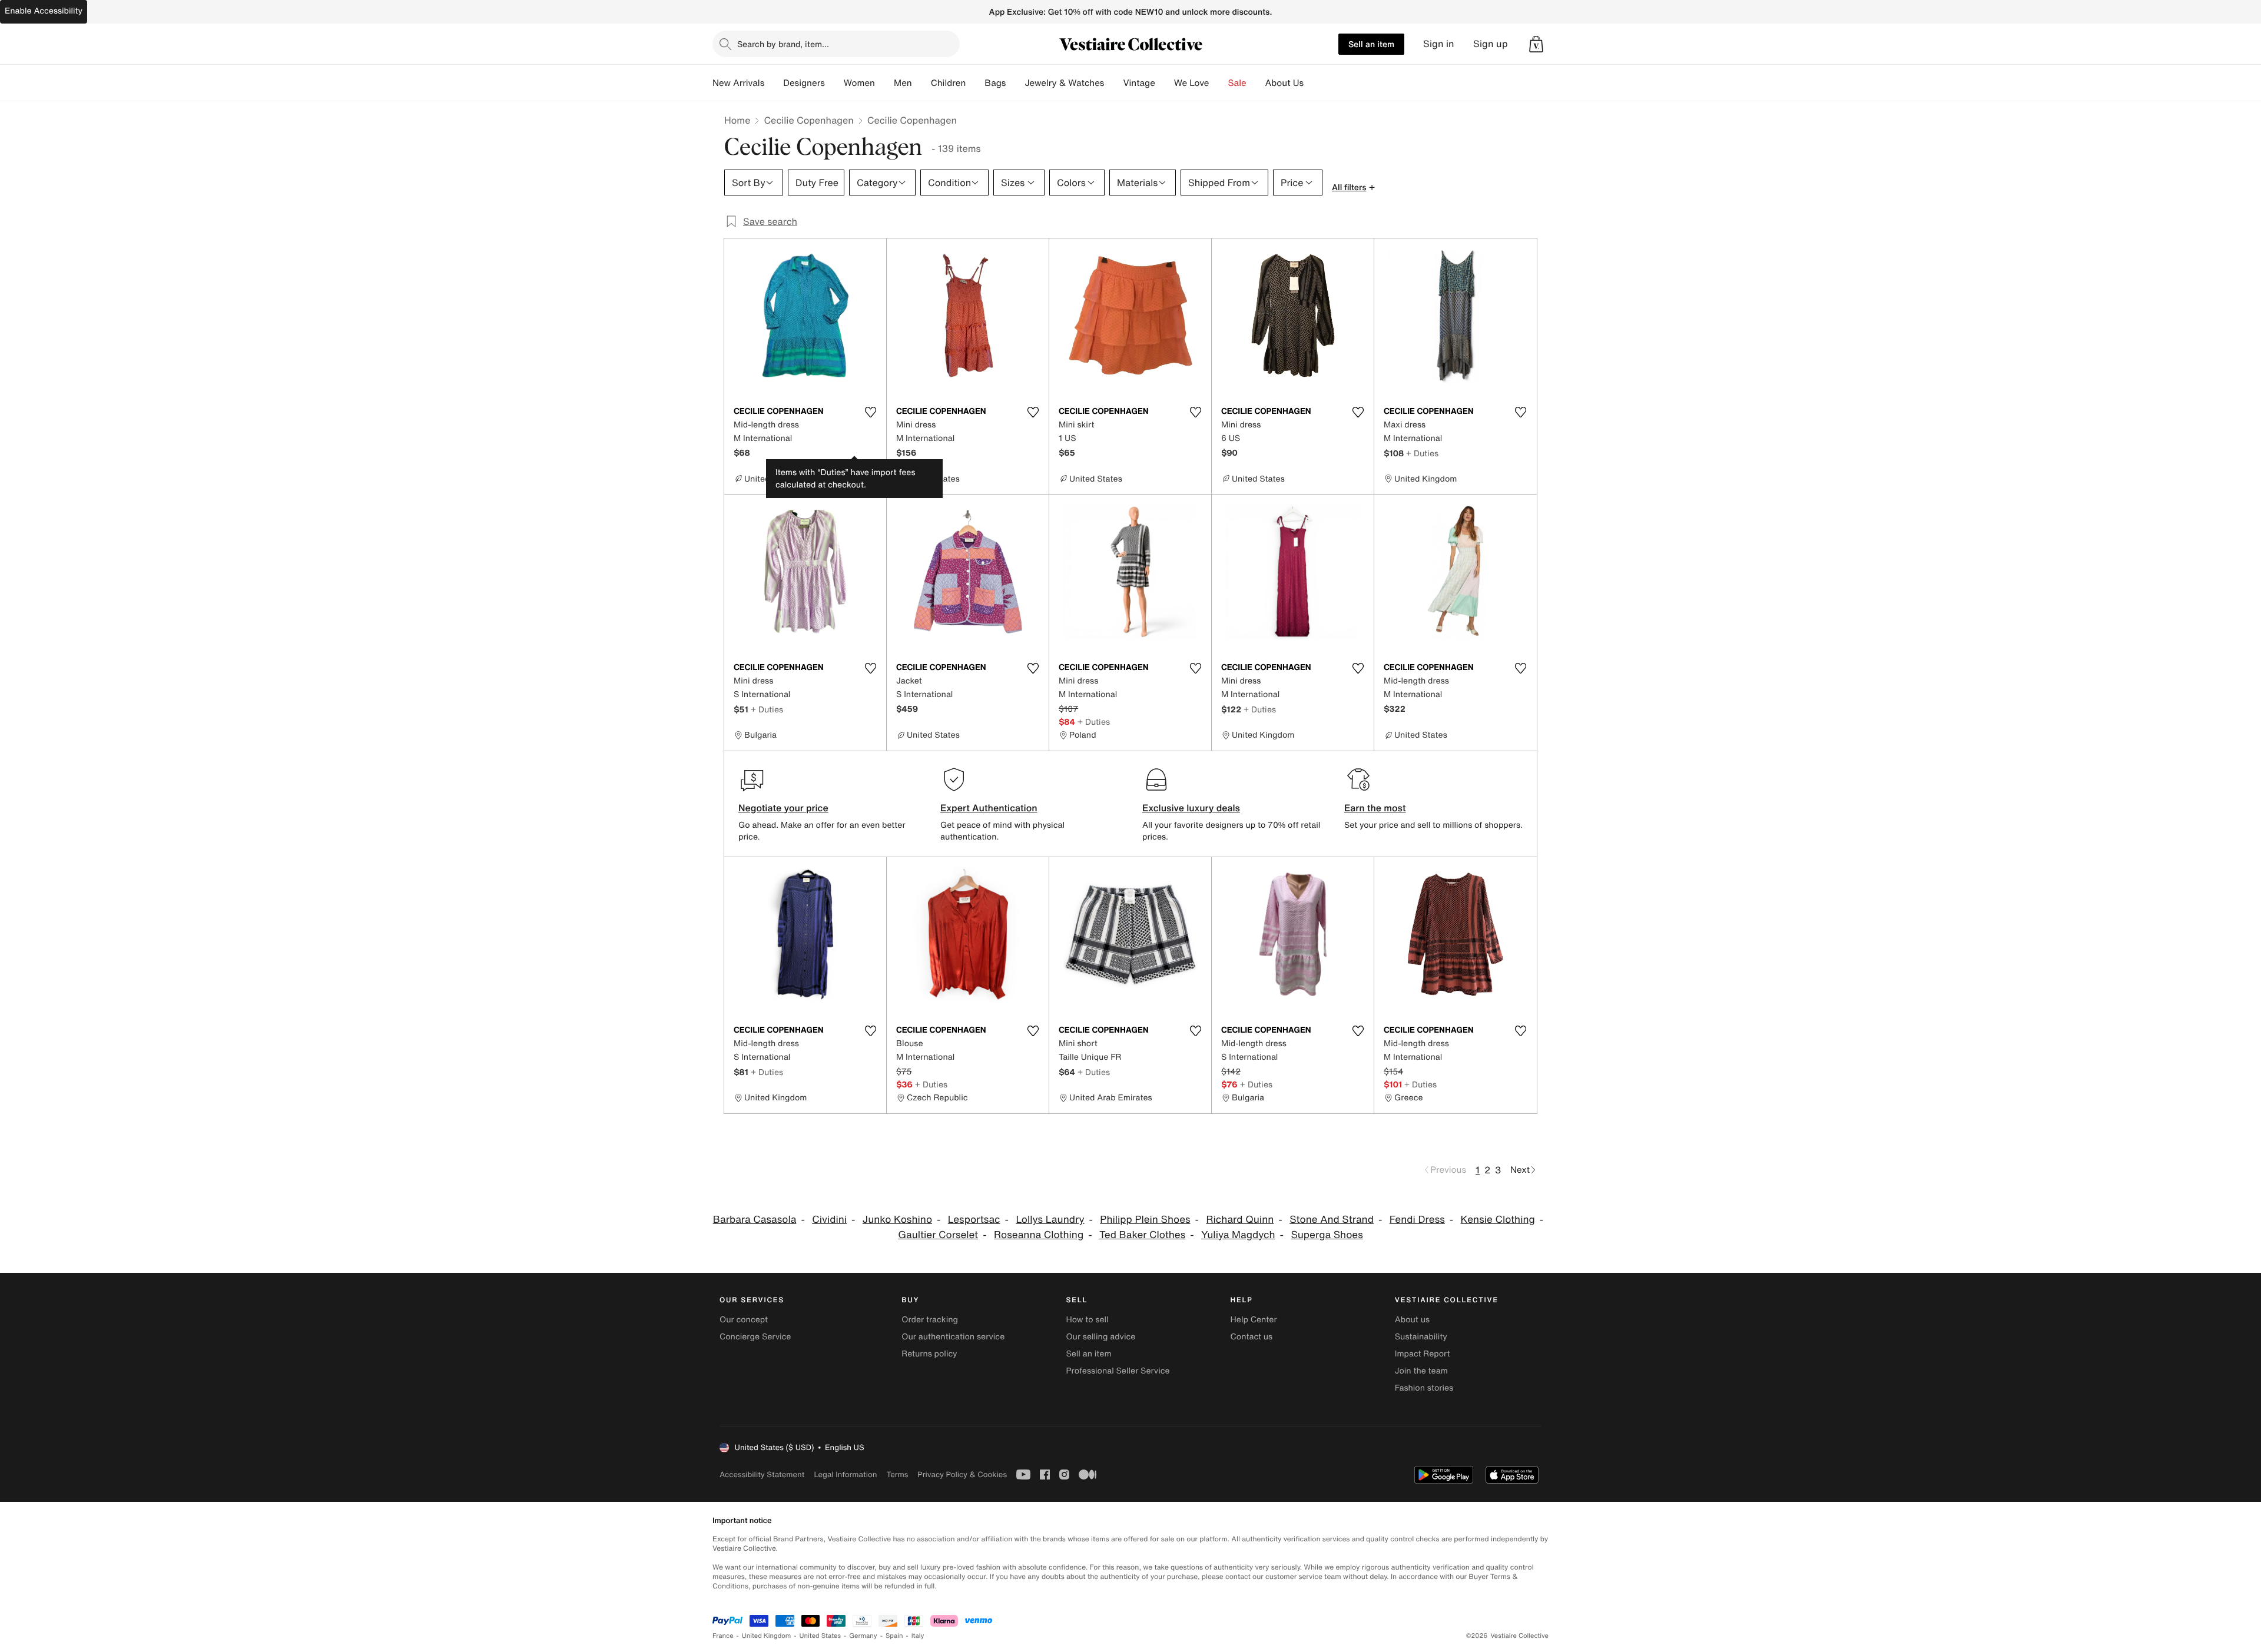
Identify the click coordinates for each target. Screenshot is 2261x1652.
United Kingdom (767, 1636)
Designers (804, 83)
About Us (1284, 83)
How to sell (1087, 1320)
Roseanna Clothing (1039, 1235)
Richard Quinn (1240, 1220)
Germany (863, 1636)
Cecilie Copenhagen (808, 120)
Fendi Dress (1417, 1220)
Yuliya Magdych (1238, 1235)
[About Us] (1313, 83)
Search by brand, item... (783, 44)
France (723, 1636)
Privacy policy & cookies (962, 1474)
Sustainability (1421, 1337)
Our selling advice (1100, 1337)
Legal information (845, 1474)
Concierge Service (755, 1337)
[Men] (921, 83)
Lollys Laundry (1050, 1220)
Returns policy (929, 1354)
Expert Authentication (989, 808)
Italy (918, 1636)
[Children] (975, 83)
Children (949, 83)
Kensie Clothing (1498, 1220)
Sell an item (1371, 44)
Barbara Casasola (755, 1220)
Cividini (829, 1220)
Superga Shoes (1327, 1235)
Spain (894, 1636)
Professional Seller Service (1118, 1371)
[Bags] (1015, 83)
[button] (1536, 44)
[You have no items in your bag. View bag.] (1536, 44)
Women (859, 83)
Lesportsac (974, 1220)
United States (820, 1636)
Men (903, 83)
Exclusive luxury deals (1191, 808)
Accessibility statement (762, 1474)
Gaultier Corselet (938, 1235)
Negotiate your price (783, 808)
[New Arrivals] (774, 83)
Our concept (744, 1320)
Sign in (1439, 44)
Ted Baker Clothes (1142, 1235)
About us (1412, 1320)
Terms (897, 1474)
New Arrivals (738, 83)
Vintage (1139, 83)
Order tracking (930, 1320)
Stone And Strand (1332, 1220)
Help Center (1254, 1320)
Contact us (1252, 1337)
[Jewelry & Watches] (1113, 83)
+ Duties (1422, 453)
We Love (1192, 83)
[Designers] (834, 83)
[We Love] (1219, 83)
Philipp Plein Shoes (1145, 1220)
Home (737, 120)
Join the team (1421, 1371)
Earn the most (1375, 808)
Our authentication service (953, 1337)
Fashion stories (1424, 1388)
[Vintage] (1165, 83)
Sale (1237, 83)
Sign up (1491, 44)
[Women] (884, 83)
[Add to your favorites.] (870, 412)
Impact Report (1423, 1354)
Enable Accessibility (44, 11)
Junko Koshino (897, 1220)
